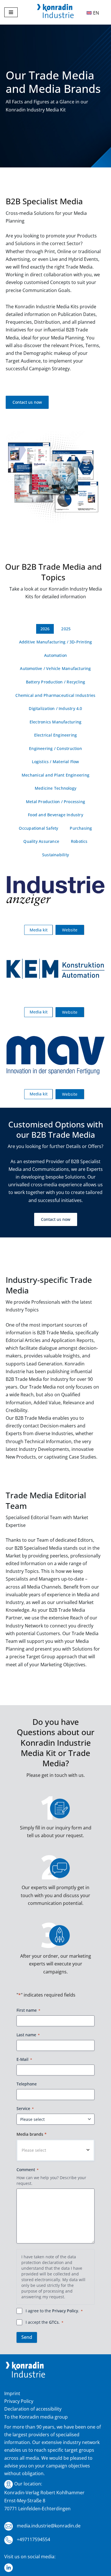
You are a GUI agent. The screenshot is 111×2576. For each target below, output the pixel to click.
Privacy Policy (65, 2311)
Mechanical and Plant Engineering (55, 775)
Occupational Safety (38, 828)
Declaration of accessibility (33, 2409)
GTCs (54, 2322)
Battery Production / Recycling (55, 682)
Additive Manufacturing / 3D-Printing (56, 642)
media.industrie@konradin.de (48, 2526)
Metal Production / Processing (55, 802)
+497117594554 (33, 2539)
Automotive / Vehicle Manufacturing (55, 668)
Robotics (79, 841)
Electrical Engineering (56, 735)
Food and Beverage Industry (55, 815)
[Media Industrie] (55, 12)
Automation (55, 655)
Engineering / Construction (55, 748)
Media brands (32, 2134)
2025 (66, 629)
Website (70, 930)
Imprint (12, 2393)
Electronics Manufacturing (55, 722)
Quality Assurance (41, 841)
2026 (45, 629)
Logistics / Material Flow (55, 762)
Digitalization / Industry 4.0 (55, 708)
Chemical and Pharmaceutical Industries (55, 695)
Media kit (39, 930)
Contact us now (27, 402)
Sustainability (55, 855)
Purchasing (81, 828)
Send (27, 2337)
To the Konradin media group (36, 2417)
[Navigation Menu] (11, 12)
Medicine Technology (55, 788)
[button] (55, 2150)
